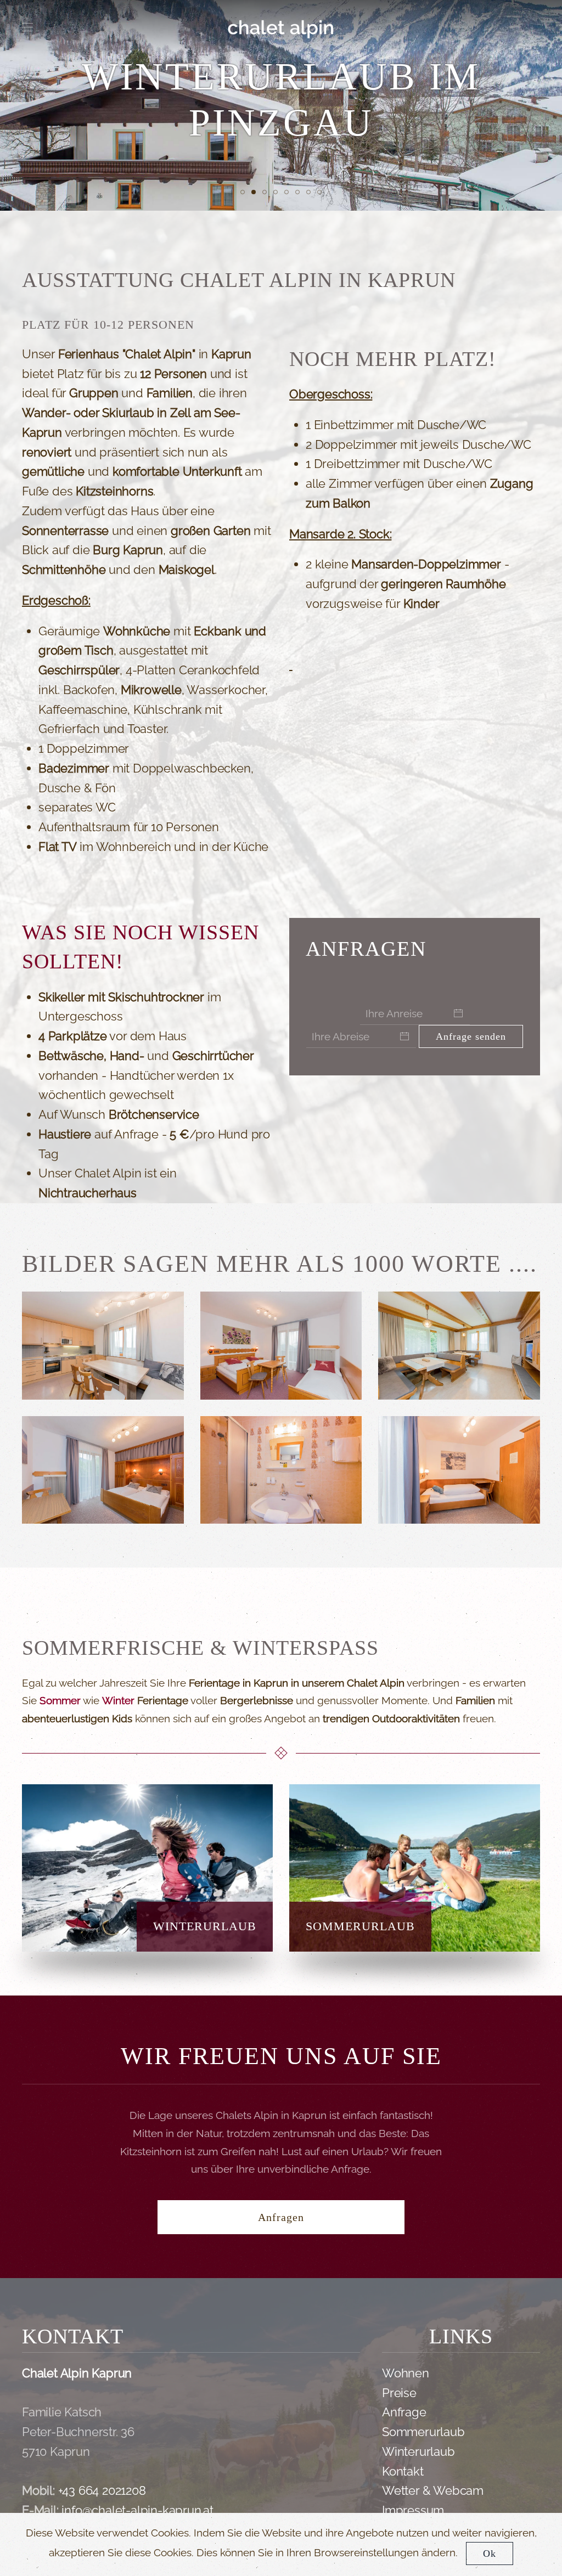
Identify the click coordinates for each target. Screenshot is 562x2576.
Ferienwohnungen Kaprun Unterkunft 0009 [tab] (321, 194)
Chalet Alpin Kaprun (77, 2373)
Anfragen (281, 2217)
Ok (490, 2554)
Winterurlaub (418, 2451)
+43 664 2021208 (102, 2490)
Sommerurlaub (423, 2432)
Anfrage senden (471, 1036)
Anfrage (404, 2412)
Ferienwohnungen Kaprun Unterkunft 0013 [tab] (245, 194)
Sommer (60, 1700)
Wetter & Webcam (433, 2490)
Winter (118, 1700)
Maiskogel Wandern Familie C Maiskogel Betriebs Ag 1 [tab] (310, 194)
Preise (399, 2393)
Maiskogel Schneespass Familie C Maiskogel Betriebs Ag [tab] (266, 194)
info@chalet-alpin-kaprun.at (137, 2510)
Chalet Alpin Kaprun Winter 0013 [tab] (288, 194)
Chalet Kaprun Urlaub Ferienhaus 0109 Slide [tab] (277, 194)
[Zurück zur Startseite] (281, 27)
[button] (27, 27)
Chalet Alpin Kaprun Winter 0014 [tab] (255, 194)
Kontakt (403, 2471)
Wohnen (406, 2373)
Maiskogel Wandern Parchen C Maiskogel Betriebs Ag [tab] (299, 194)
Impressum (413, 2510)
